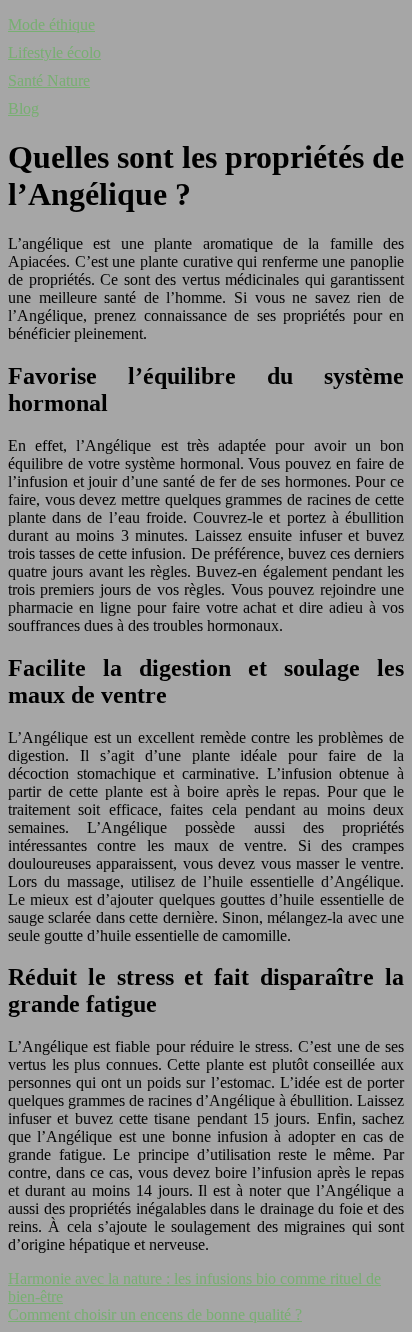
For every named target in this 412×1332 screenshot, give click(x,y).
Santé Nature (49, 80)
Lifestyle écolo (54, 52)
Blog (23, 108)
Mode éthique (51, 24)
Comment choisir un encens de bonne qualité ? (155, 1314)
